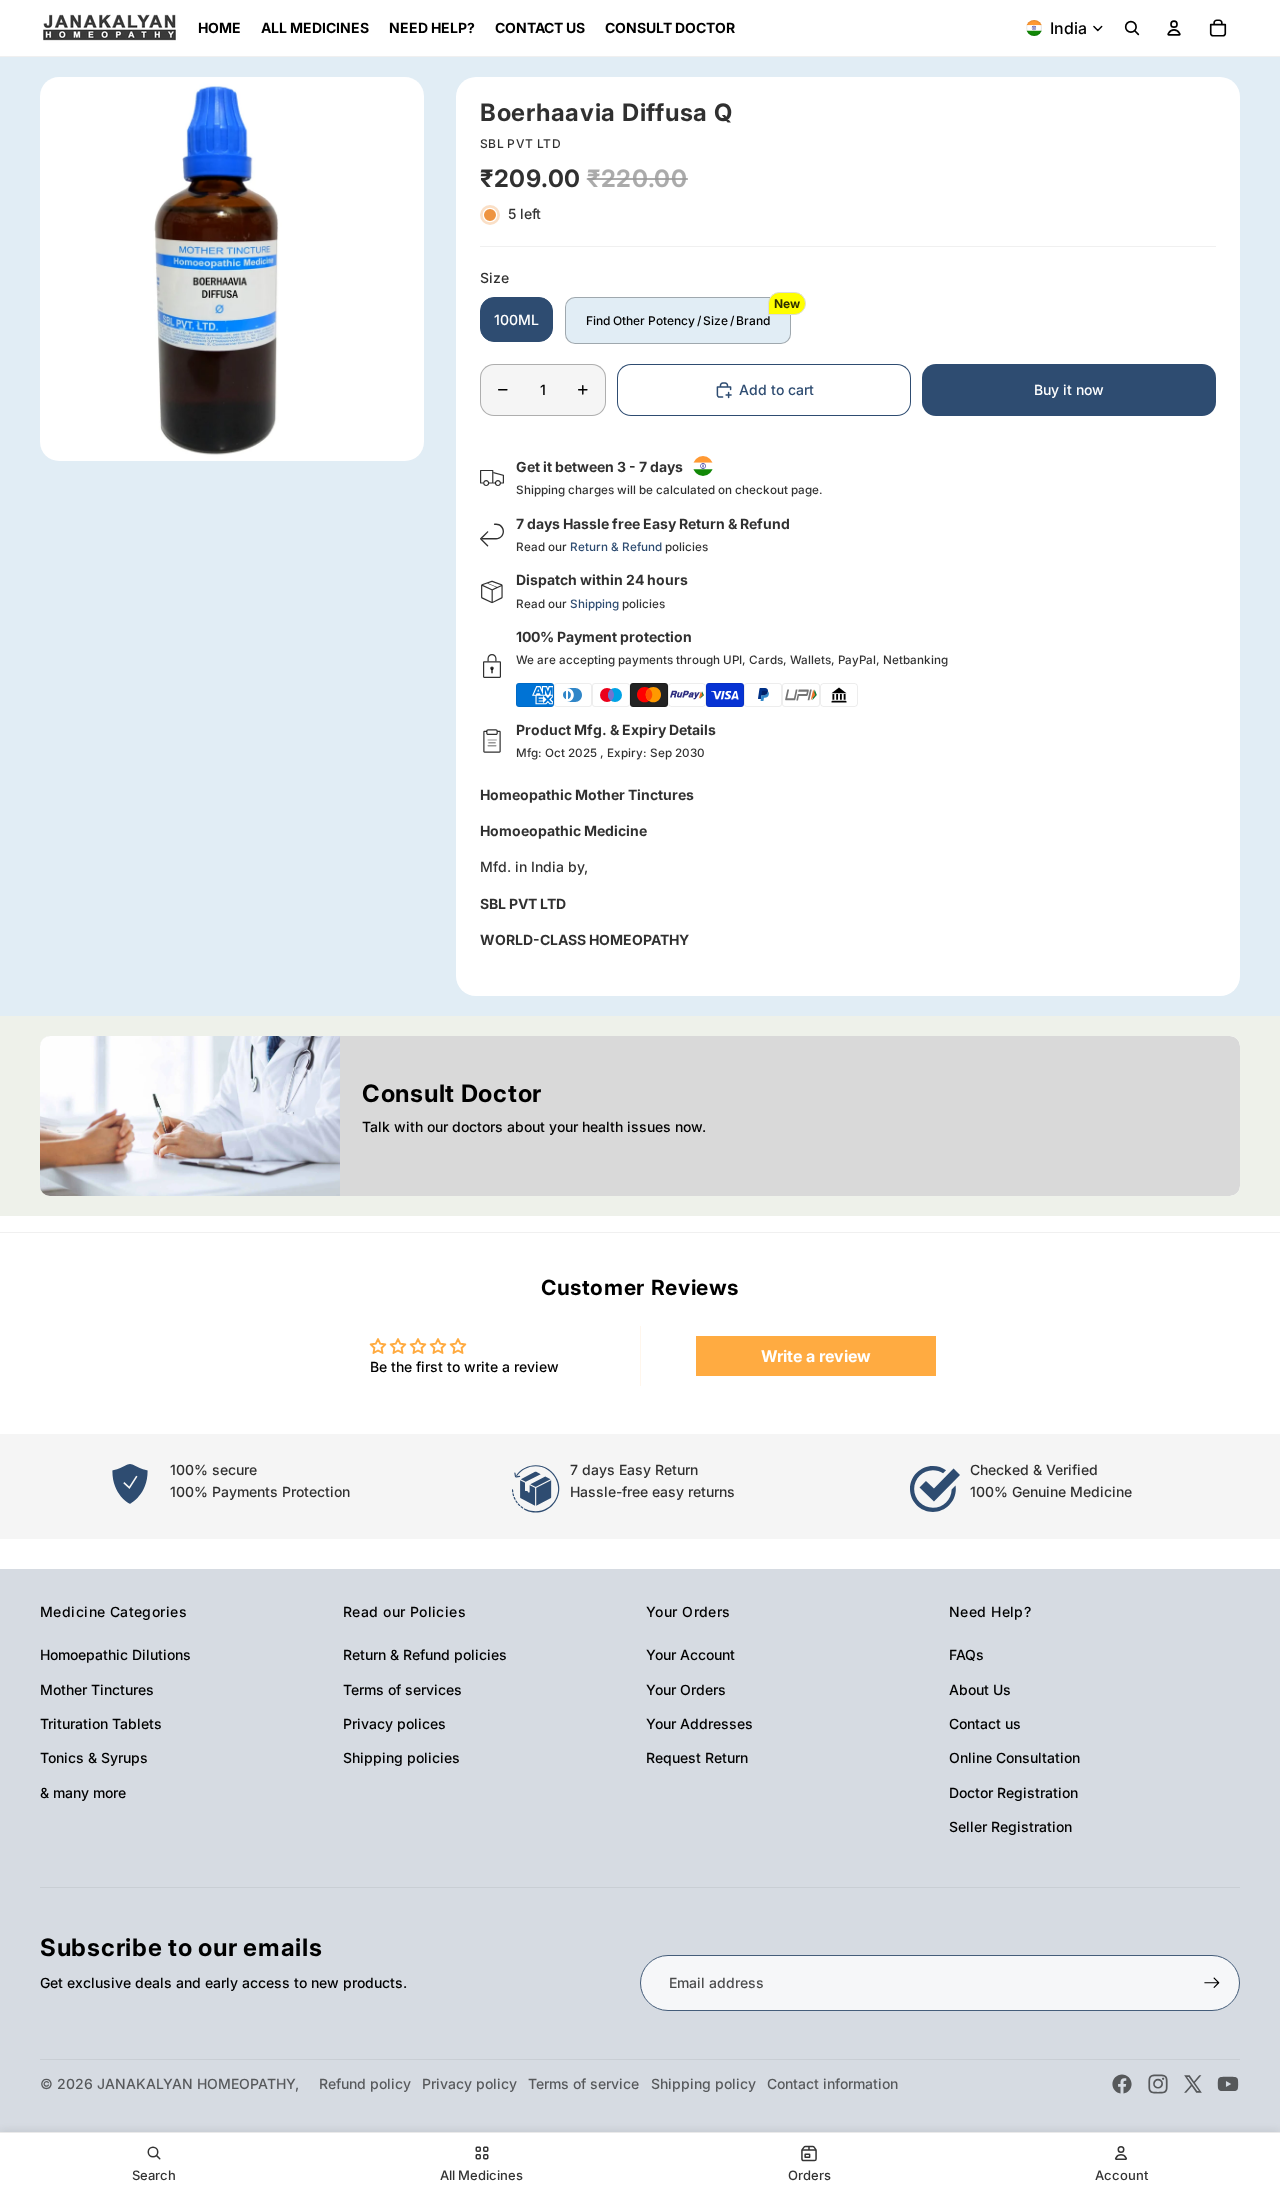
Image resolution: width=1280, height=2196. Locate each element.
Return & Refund (616, 547)
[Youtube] (1228, 2084)
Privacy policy (469, 2083)
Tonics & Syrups (94, 1757)
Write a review (816, 1356)
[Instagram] (1158, 2084)
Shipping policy (703, 2083)
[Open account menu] (1174, 28)
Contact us (985, 1723)
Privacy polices (394, 1723)
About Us (980, 1689)
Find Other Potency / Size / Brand (678, 320)
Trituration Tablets (101, 1723)
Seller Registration (1010, 1826)
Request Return (697, 1757)
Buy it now (1069, 389)
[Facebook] (1122, 2084)
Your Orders (686, 1689)
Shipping (594, 604)
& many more (83, 1792)
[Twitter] (1193, 2084)
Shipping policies (401, 1757)
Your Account (690, 1654)
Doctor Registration (1013, 1792)
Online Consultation (1014, 1757)
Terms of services (402, 1689)
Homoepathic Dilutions (115, 1654)
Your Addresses (699, 1723)
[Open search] (1132, 28)
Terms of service (583, 2083)
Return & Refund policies (425, 1654)
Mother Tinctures (97, 1689)
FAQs (966, 1654)
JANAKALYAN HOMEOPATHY (196, 2083)
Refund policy (365, 2083)
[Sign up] (1212, 1983)
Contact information (832, 2083)
